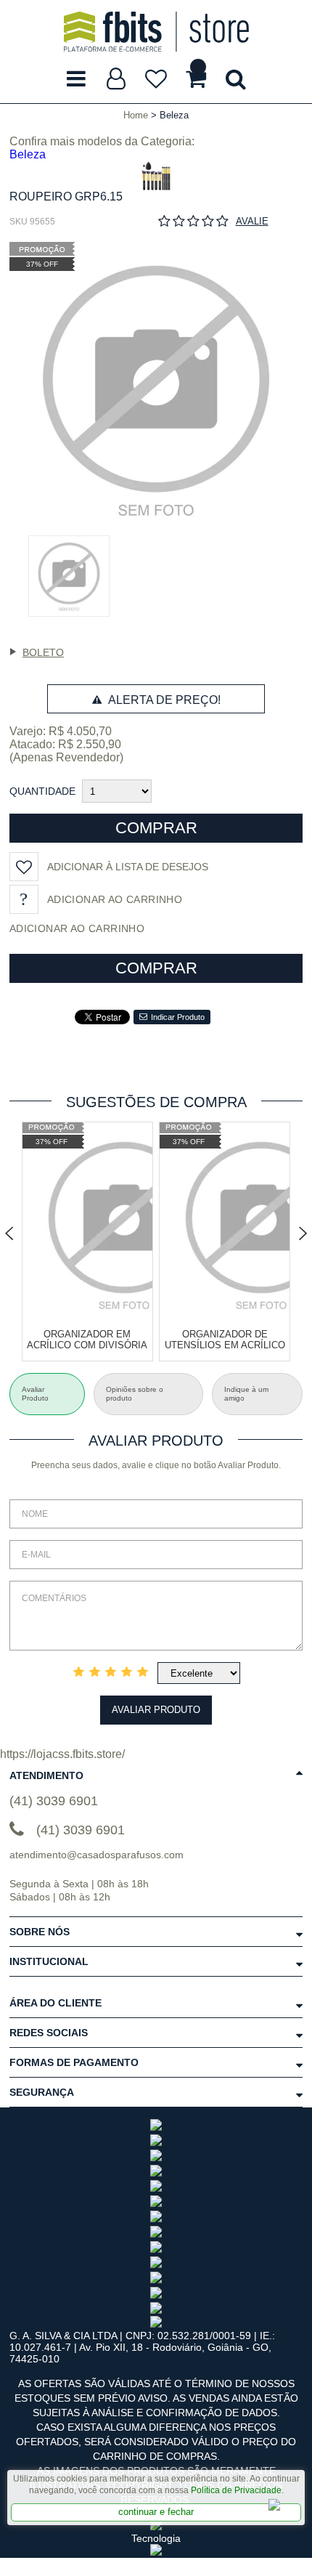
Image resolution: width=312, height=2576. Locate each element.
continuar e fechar (156, 2512)
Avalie (252, 221)
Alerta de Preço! (163, 700)
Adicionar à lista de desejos (128, 867)
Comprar (156, 828)
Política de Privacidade (236, 2490)
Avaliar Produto (156, 1710)
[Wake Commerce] (156, 2552)
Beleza (28, 154)
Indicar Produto (178, 1017)
